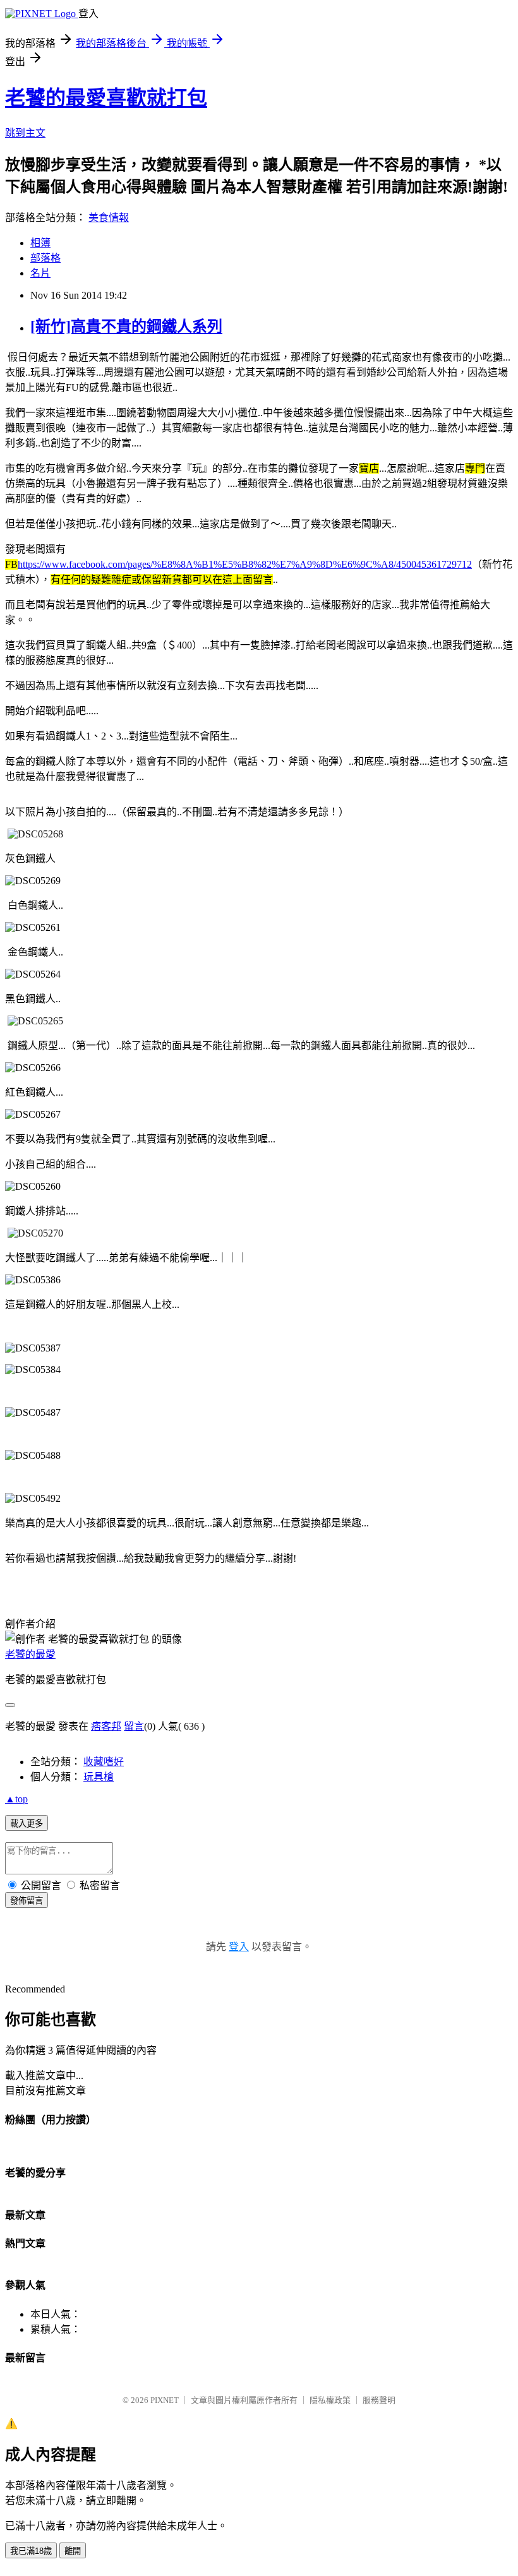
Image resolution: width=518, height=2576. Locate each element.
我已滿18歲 (31, 2551)
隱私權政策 (330, 2400)
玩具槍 (99, 1777)
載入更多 (27, 1824)
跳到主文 (25, 133)
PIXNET (165, 2400)
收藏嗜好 (104, 1762)
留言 (134, 1726)
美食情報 (109, 218)
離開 (73, 2551)
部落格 (45, 258)
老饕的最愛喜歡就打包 (106, 98)
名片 (40, 273)
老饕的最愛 (30, 1654)
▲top (16, 1799)
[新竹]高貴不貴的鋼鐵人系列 (126, 326)
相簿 (40, 243)
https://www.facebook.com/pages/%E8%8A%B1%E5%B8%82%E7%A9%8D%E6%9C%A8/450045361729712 (245, 564)
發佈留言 (27, 1901)
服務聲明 (379, 2400)
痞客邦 (106, 1726)
